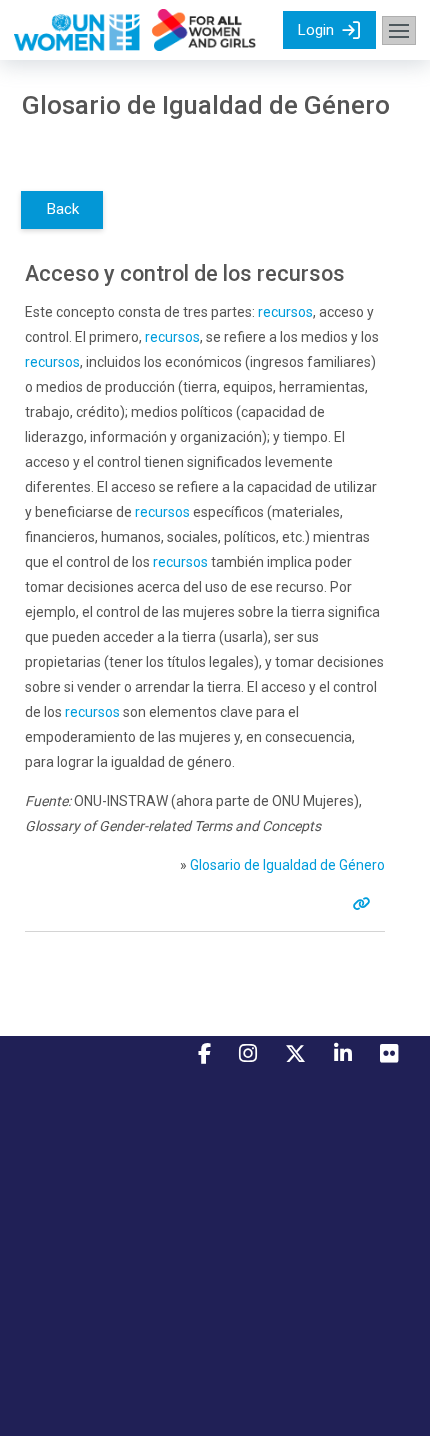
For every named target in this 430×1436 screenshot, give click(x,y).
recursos (285, 312)
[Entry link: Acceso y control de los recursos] (365, 904)
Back (62, 209)
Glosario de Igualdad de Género (287, 865)
